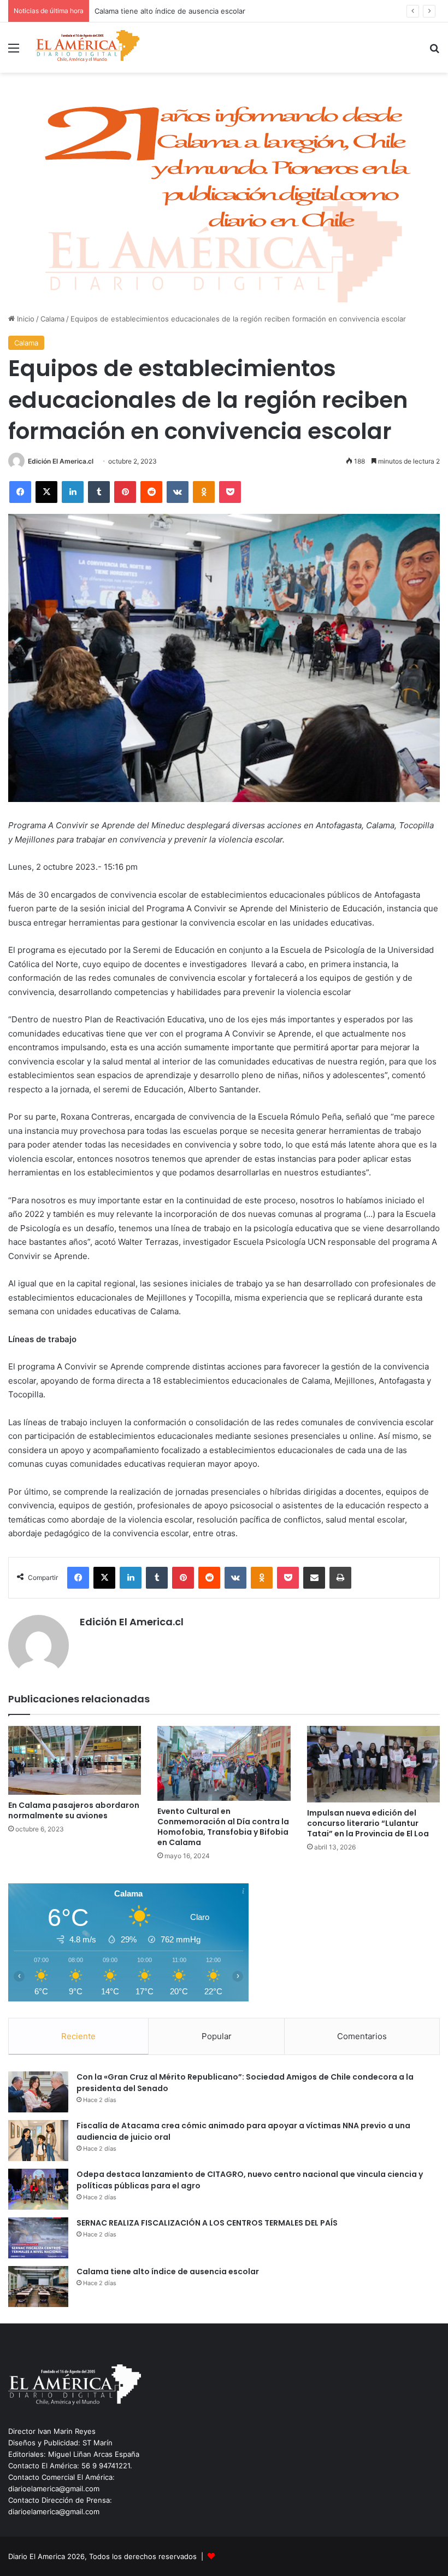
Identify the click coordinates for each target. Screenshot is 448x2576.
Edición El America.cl (61, 461)
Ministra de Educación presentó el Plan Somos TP (179, 11)
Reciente (78, 2036)
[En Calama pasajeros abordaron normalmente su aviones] (75, 1760)
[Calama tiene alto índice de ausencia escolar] (38, 2287)
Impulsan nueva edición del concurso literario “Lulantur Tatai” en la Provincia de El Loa (368, 1823)
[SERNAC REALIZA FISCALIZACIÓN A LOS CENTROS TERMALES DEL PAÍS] (38, 2238)
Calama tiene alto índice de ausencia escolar (168, 2271)
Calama (52, 319)
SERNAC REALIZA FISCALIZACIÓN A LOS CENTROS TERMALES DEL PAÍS (207, 2223)
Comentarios (362, 2036)
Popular (217, 2036)
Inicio (25, 319)
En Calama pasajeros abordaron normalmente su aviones (74, 1810)
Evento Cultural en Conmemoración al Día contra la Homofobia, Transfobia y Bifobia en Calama (223, 1827)
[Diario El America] (87, 48)
